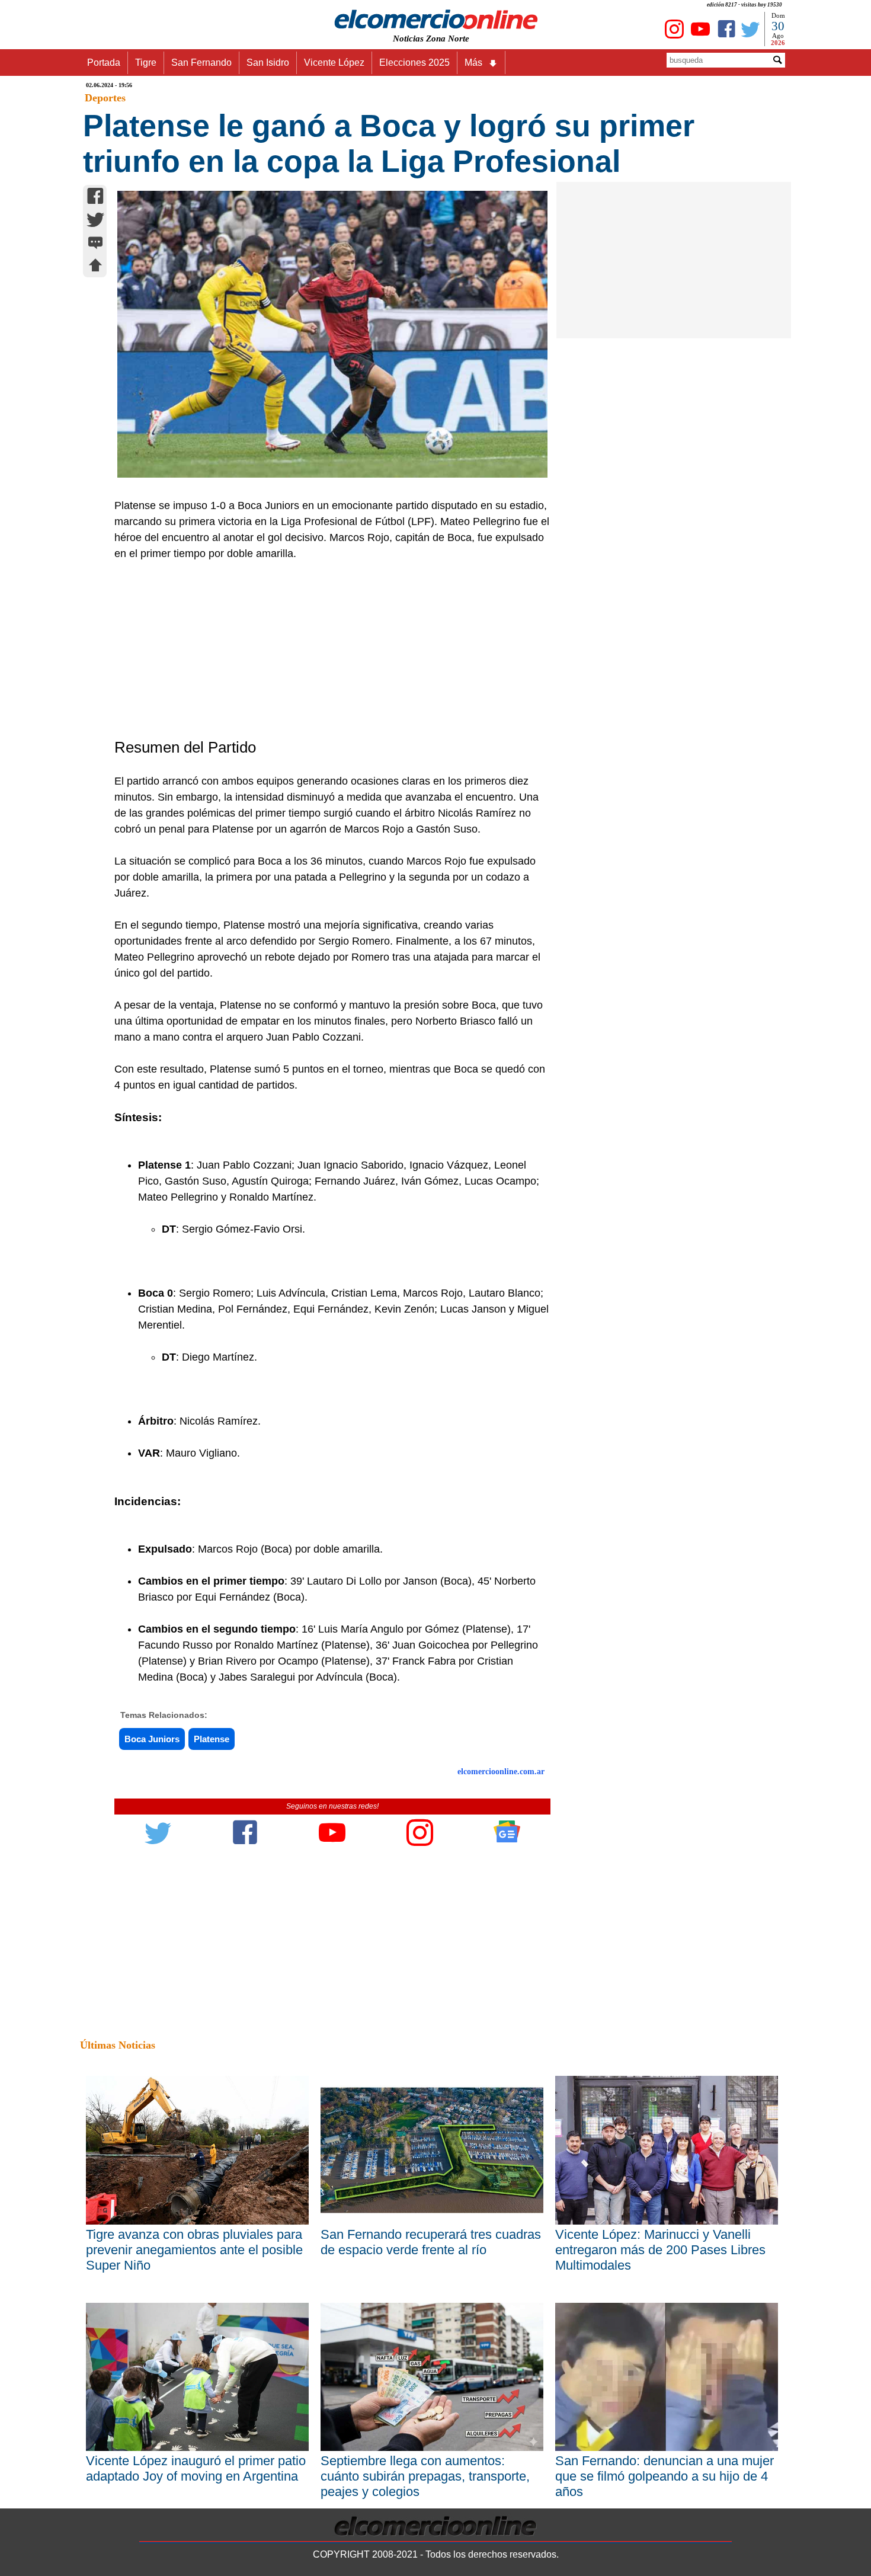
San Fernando (201, 63)
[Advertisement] (326, 651)
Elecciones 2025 (414, 63)
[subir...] (95, 267)
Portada (104, 63)
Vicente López (334, 63)
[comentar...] (95, 244)
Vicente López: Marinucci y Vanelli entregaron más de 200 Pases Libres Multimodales (660, 2250)
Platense (212, 1739)
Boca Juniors (152, 1739)
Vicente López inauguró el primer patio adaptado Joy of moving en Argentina (196, 2468)
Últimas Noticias (118, 2045)
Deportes (105, 98)
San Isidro (268, 63)
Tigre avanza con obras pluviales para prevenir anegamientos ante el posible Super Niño (194, 2250)
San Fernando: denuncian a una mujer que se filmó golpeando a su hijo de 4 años (665, 2476)
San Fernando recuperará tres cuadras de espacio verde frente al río (431, 2242)
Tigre (146, 63)
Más (473, 63)
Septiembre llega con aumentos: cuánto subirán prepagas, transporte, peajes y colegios (425, 2476)
